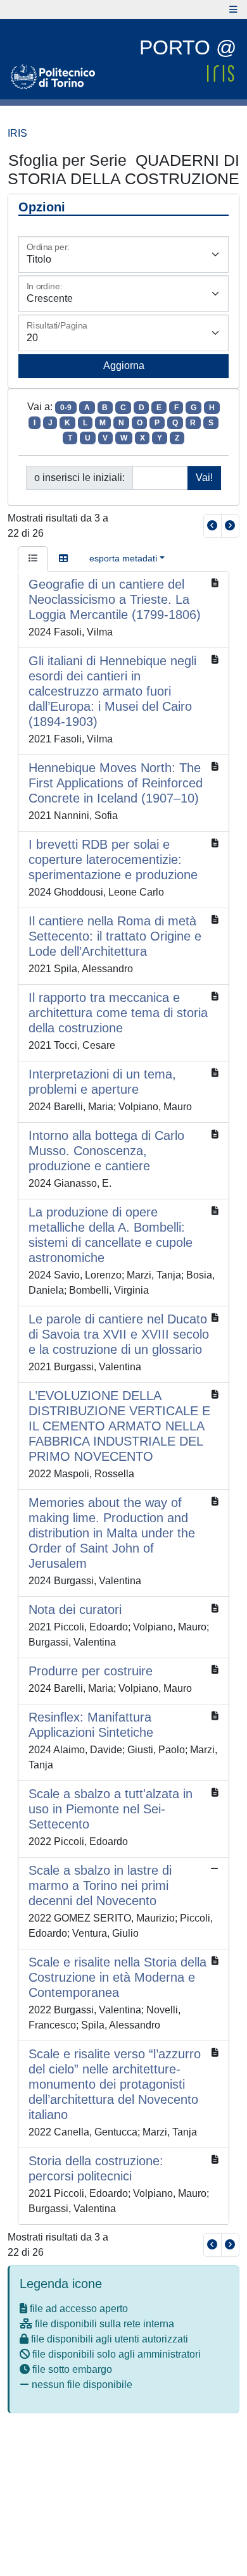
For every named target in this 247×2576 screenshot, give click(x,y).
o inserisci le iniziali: (79, 478)
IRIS (17, 133)
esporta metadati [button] (123, 558)
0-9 (66, 408)
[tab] (33, 559)
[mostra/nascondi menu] (233, 9)
